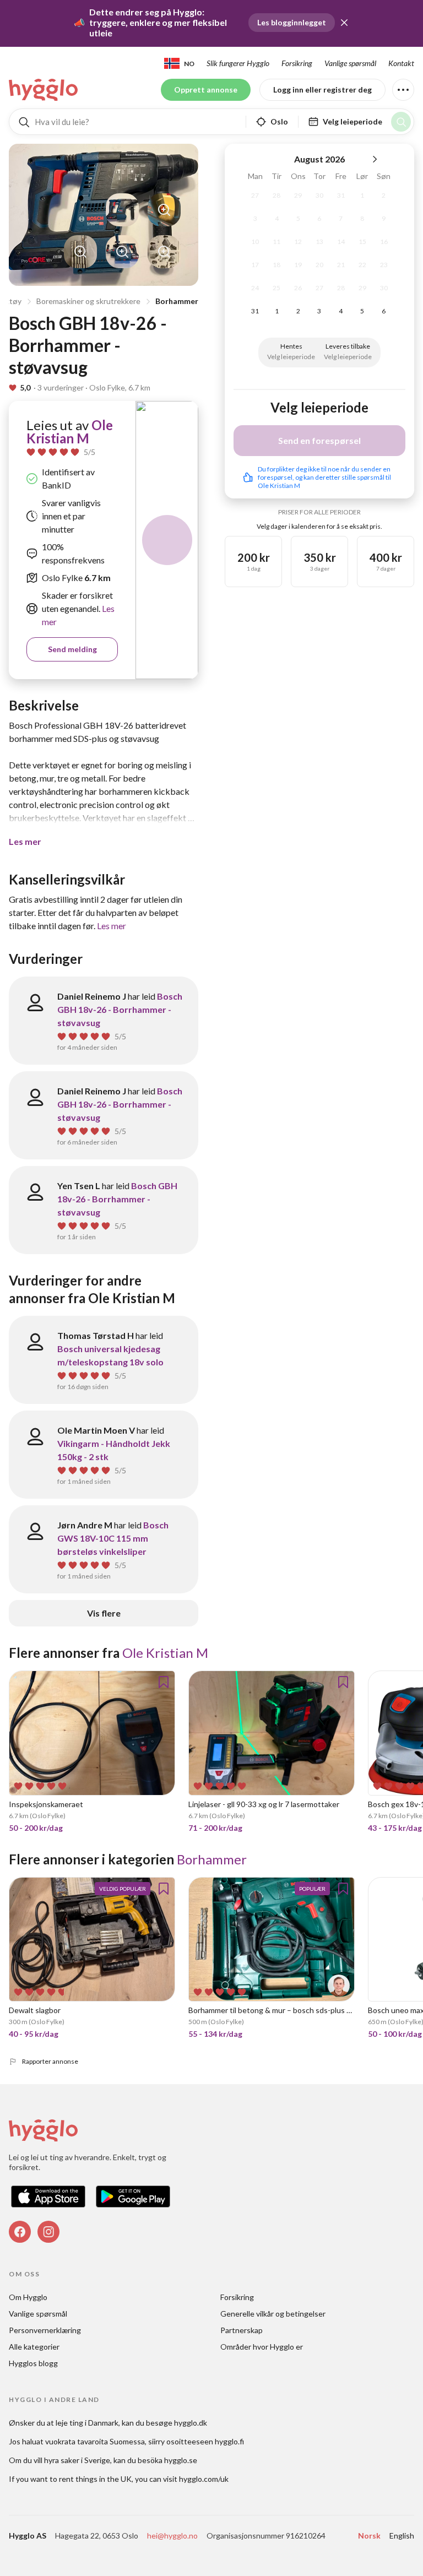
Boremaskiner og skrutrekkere (88, 301)
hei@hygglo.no (172, 2536)
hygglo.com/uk (204, 2479)
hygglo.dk (191, 2423)
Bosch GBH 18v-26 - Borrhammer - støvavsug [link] (120, 1009)
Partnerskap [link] (242, 2330)
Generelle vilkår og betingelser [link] (273, 2314)
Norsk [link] (369, 2536)
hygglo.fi (229, 2441)
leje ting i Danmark (87, 2423)
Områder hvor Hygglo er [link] (262, 2347)
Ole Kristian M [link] (70, 432)
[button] (344, 23)
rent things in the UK (95, 2479)
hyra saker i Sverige (77, 2460)
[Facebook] (20, 2232)
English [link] (402, 2536)
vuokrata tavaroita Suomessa (95, 2441)
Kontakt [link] (401, 63)
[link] (44, 90)
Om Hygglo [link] (28, 2297)
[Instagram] (48, 2232)
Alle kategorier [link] (34, 2347)
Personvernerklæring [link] (45, 2330)
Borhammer (177, 301)
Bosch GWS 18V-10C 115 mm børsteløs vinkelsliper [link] (113, 1538)
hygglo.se (181, 2460)
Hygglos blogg (33, 2363)
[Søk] (401, 122)
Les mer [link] (112, 926)
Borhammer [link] (212, 1859)
